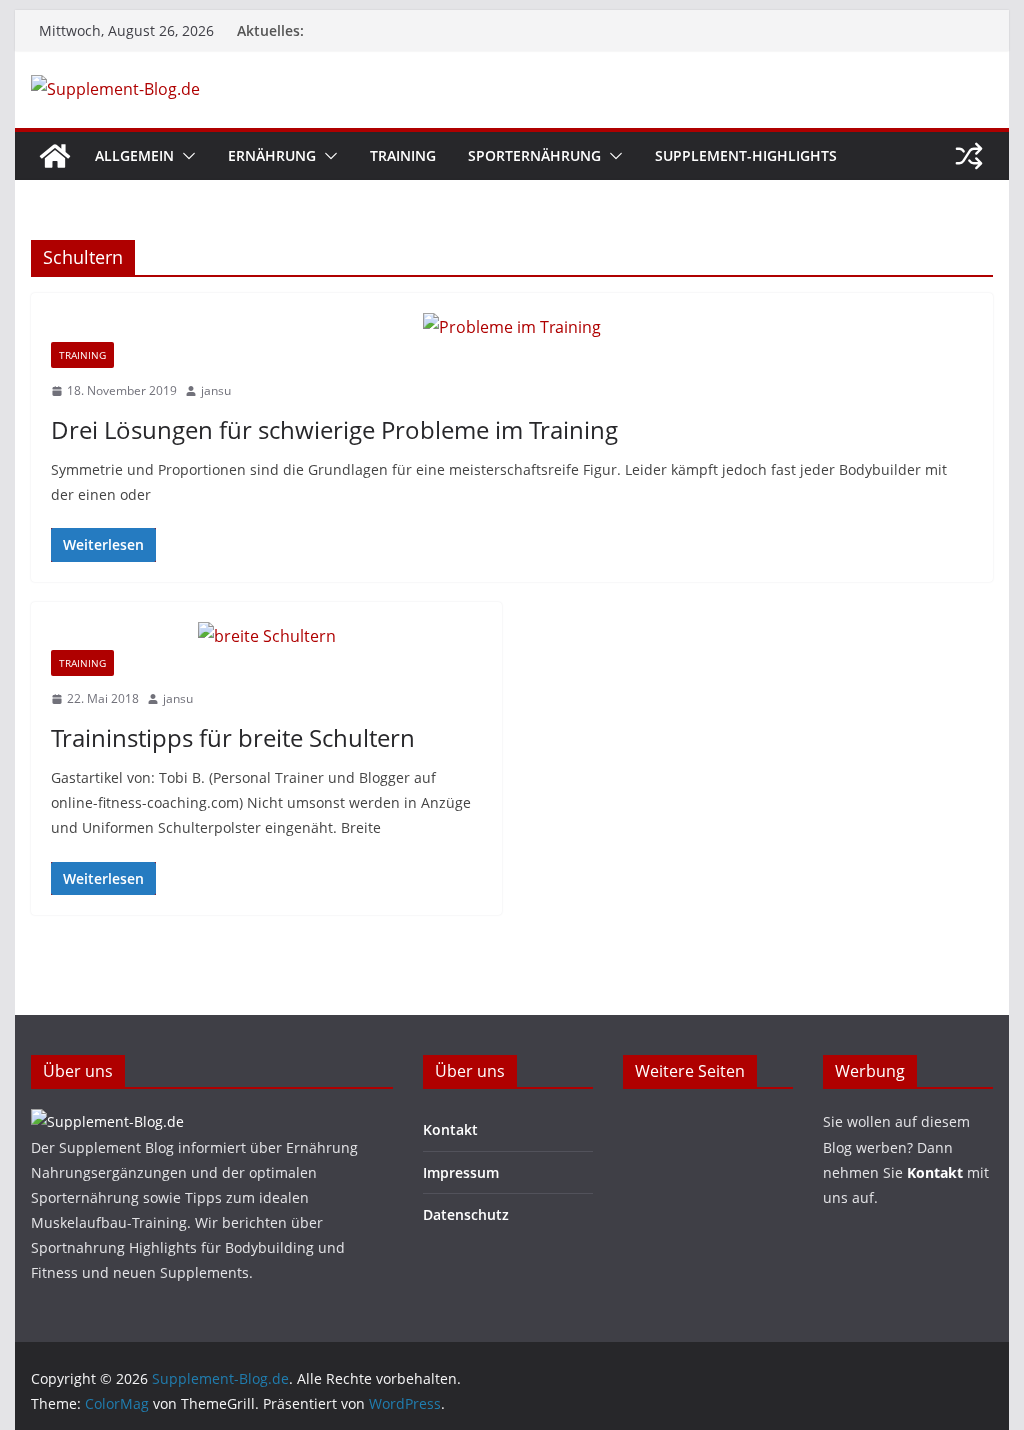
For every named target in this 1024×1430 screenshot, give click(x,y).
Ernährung (272, 155)
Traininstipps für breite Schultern (233, 737)
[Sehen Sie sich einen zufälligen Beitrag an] (969, 156)
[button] (185, 156)
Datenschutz (466, 1214)
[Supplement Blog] (107, 1121)
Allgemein (134, 155)
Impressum (461, 1172)
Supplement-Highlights (746, 155)
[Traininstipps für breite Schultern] (266, 636)
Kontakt (450, 1129)
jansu (216, 390)
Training (403, 155)
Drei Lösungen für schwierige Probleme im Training (334, 429)
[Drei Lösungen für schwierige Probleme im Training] (511, 327)
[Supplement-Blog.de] (55, 156)
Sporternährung (534, 155)
